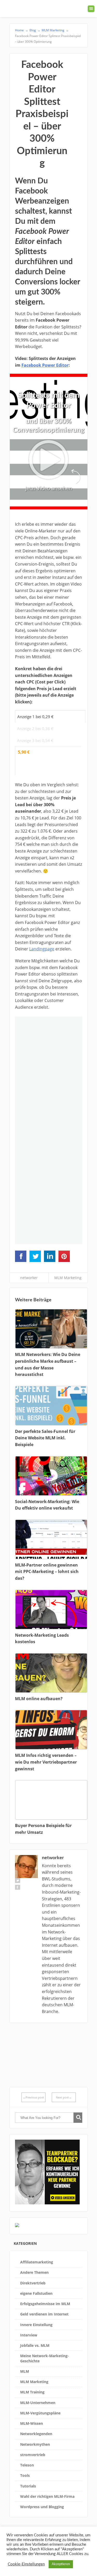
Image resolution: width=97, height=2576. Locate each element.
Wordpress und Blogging (42, 2507)
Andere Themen (34, 2272)
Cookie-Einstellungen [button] (26, 2564)
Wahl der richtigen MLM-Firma (47, 2496)
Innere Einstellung (36, 2325)
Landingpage (42, 949)
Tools (25, 2475)
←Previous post (33, 2097)
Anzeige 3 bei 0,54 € (35, 740)
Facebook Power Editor (45, 365)
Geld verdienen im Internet (44, 2314)
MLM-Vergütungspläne (40, 2413)
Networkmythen (35, 2444)
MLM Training (32, 2392)
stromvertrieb (33, 2455)
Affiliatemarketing (37, 2262)
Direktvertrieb (33, 2283)
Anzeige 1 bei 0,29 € (35, 717)
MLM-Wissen (32, 2423)
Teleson (27, 2465)
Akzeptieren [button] (61, 2564)
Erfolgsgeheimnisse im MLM (45, 2304)
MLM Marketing (68, 1278)
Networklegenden (36, 2434)
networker (29, 1278)
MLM (25, 2371)
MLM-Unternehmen (38, 2403)
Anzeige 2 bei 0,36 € (35, 728)
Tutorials (28, 2486)
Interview (29, 2335)
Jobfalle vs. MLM (35, 2345)
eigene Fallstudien (36, 2293)
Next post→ (64, 2097)
